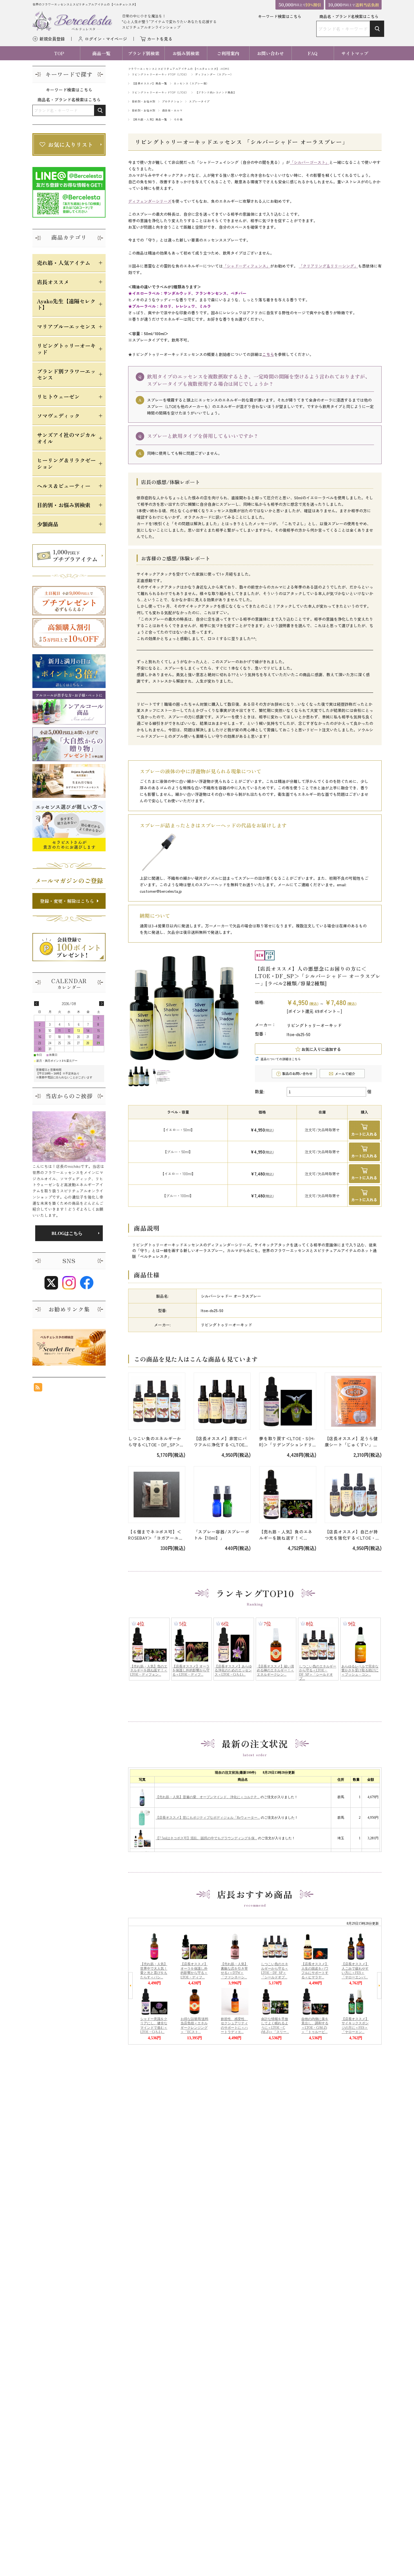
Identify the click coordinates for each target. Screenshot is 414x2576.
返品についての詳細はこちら (281, 1059)
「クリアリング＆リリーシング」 (328, 266)
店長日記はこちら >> (69, 1233)
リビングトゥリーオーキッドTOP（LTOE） (160, 74)
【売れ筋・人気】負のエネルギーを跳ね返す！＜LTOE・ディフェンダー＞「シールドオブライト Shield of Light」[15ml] (286, 1535)
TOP (59, 53)
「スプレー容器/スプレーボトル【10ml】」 (222, 1535)
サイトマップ (355, 53)
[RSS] (38, 1389)
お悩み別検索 (186, 53)
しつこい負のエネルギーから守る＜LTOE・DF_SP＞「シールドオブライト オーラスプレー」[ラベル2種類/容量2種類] (156, 1442)
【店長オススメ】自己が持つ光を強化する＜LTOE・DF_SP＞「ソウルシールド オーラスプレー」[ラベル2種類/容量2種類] (353, 1535)
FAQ (313, 53)
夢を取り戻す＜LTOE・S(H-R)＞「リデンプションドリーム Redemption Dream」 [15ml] (287, 1442)
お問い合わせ (270, 53)
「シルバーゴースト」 (310, 162)
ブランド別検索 (144, 53)
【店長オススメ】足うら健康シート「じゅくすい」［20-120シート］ (351, 1442)
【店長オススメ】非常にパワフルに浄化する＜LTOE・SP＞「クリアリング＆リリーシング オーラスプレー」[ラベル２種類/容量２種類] (222, 1442)
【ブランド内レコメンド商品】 (216, 92)
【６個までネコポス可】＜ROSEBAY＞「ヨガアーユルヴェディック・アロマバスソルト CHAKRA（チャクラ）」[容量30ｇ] (156, 1535)
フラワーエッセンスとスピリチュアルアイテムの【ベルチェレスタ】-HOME (179, 69)
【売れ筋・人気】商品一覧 (150, 119)
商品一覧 (101, 53)
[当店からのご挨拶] (69, 1137)
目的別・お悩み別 (144, 101)
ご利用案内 (228, 53)
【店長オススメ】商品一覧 (150, 83)
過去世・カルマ (172, 110)
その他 (178, 119)
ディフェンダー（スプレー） (214, 74)
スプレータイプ (199, 101)
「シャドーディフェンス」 (246, 266)
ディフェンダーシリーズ (150, 201)
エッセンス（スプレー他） (192, 83)
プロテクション (172, 101)
